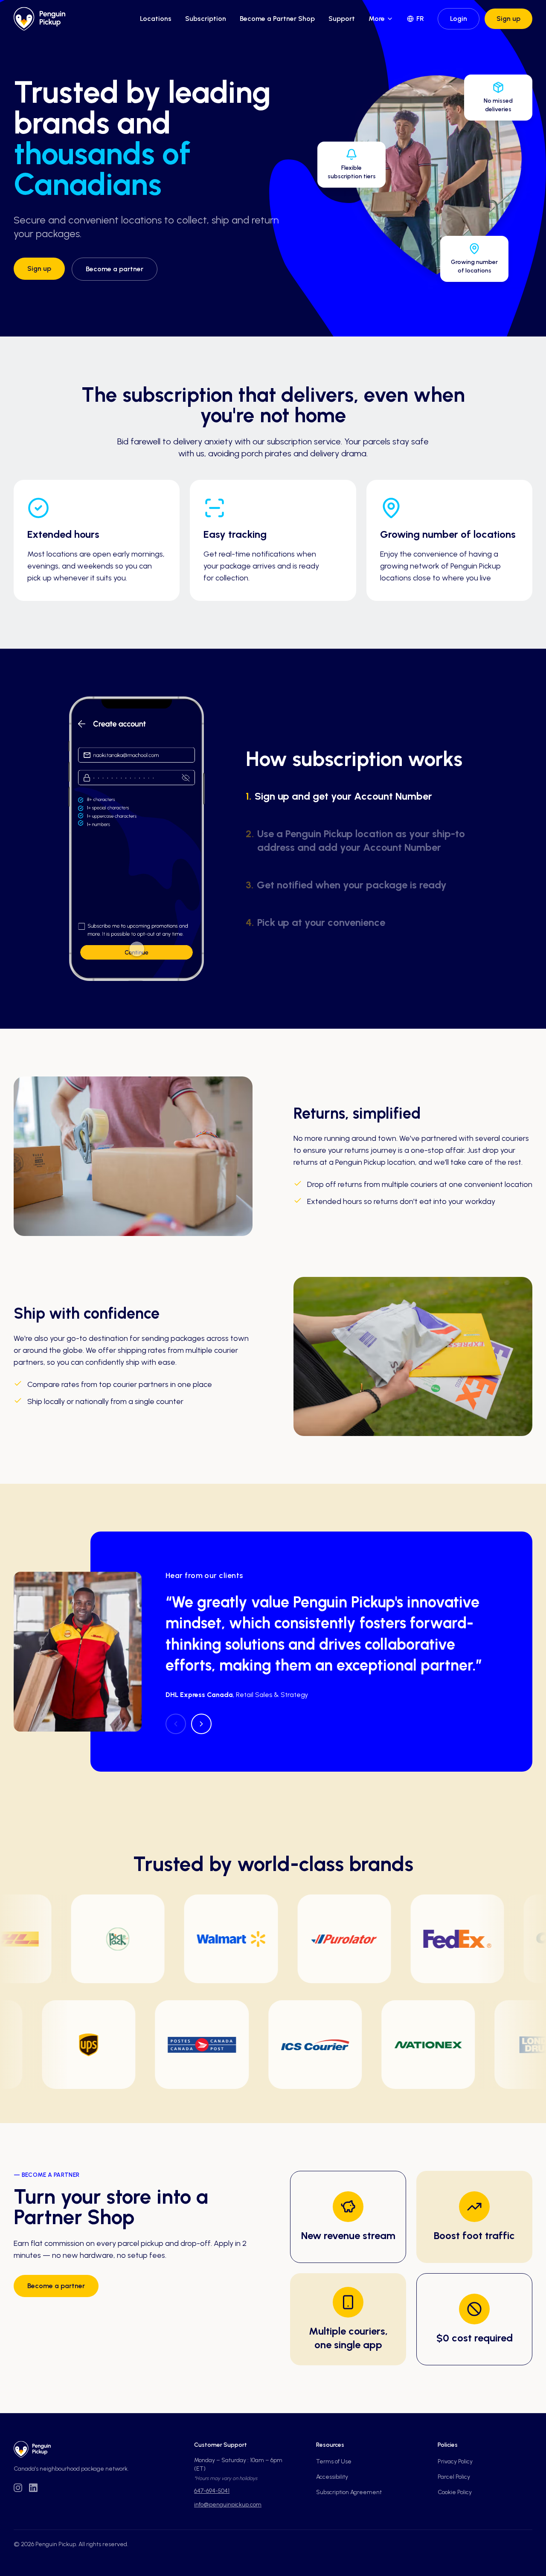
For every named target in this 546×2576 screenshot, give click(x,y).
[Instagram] (18, 2488)
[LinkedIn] (33, 2488)
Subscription (206, 19)
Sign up (508, 19)
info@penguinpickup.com (228, 2505)
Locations (156, 19)
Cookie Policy (455, 2492)
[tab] (369, 796)
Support (342, 19)
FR (420, 19)
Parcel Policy (454, 2477)
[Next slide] (201, 1724)
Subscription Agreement (349, 2492)
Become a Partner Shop (277, 19)
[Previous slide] (176, 1724)
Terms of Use (334, 2461)
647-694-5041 (212, 2491)
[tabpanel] (136, 839)
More (377, 19)
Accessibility (332, 2477)
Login (459, 19)
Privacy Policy (455, 2461)
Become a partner (115, 269)
